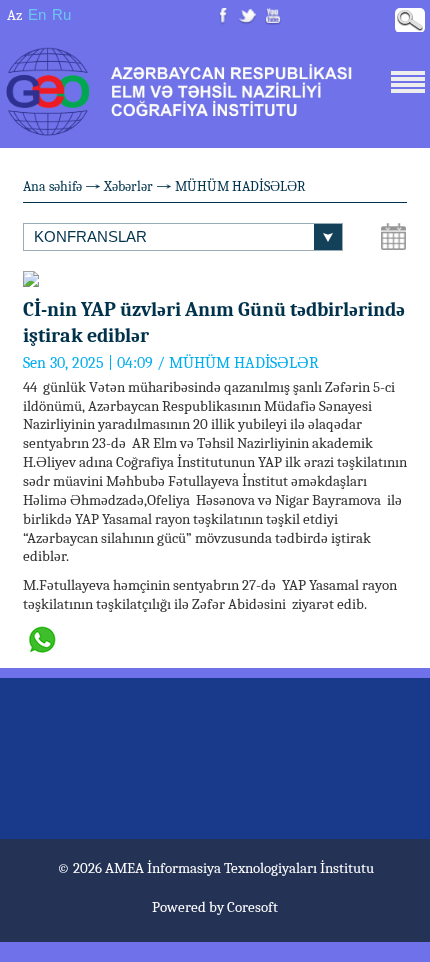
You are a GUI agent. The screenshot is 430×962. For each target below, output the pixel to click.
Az (14, 15)
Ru (61, 14)
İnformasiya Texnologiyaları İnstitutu (260, 868)
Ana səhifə (52, 186)
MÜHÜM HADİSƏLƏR (240, 186)
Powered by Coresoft (215, 907)
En (37, 14)
